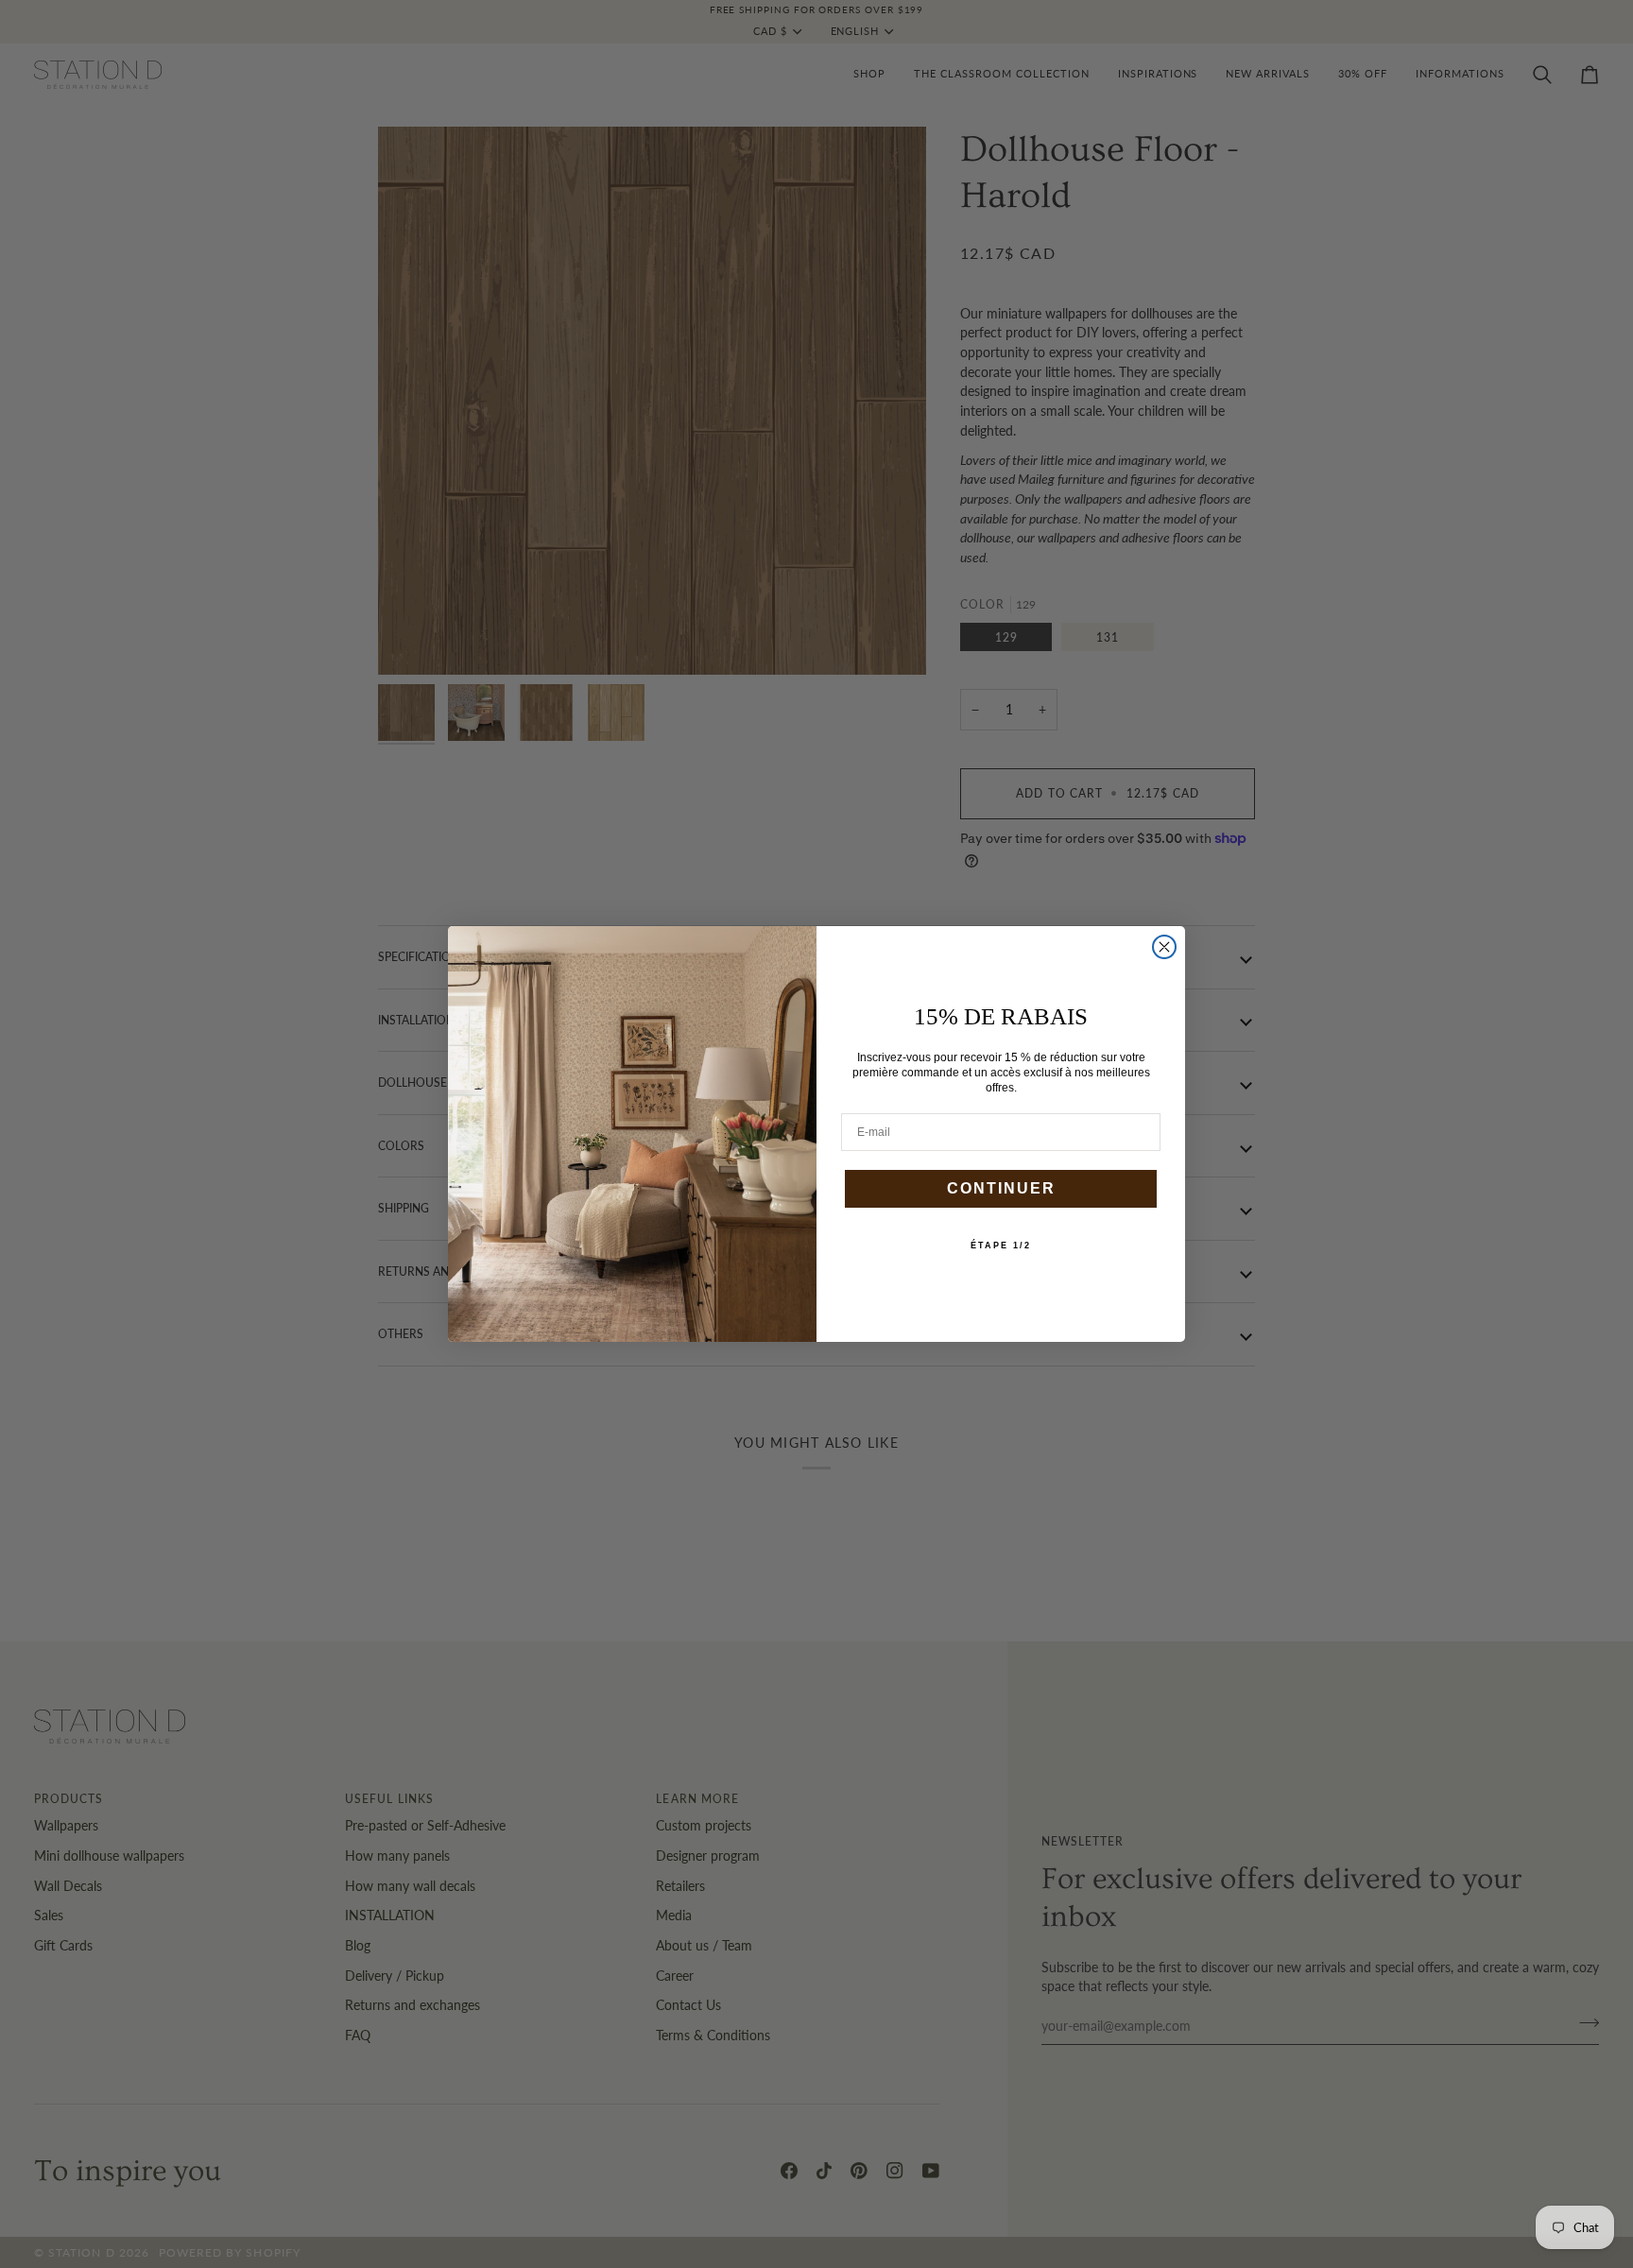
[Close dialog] (1164, 947)
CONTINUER (1001, 1188)
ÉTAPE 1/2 (1001, 1246)
